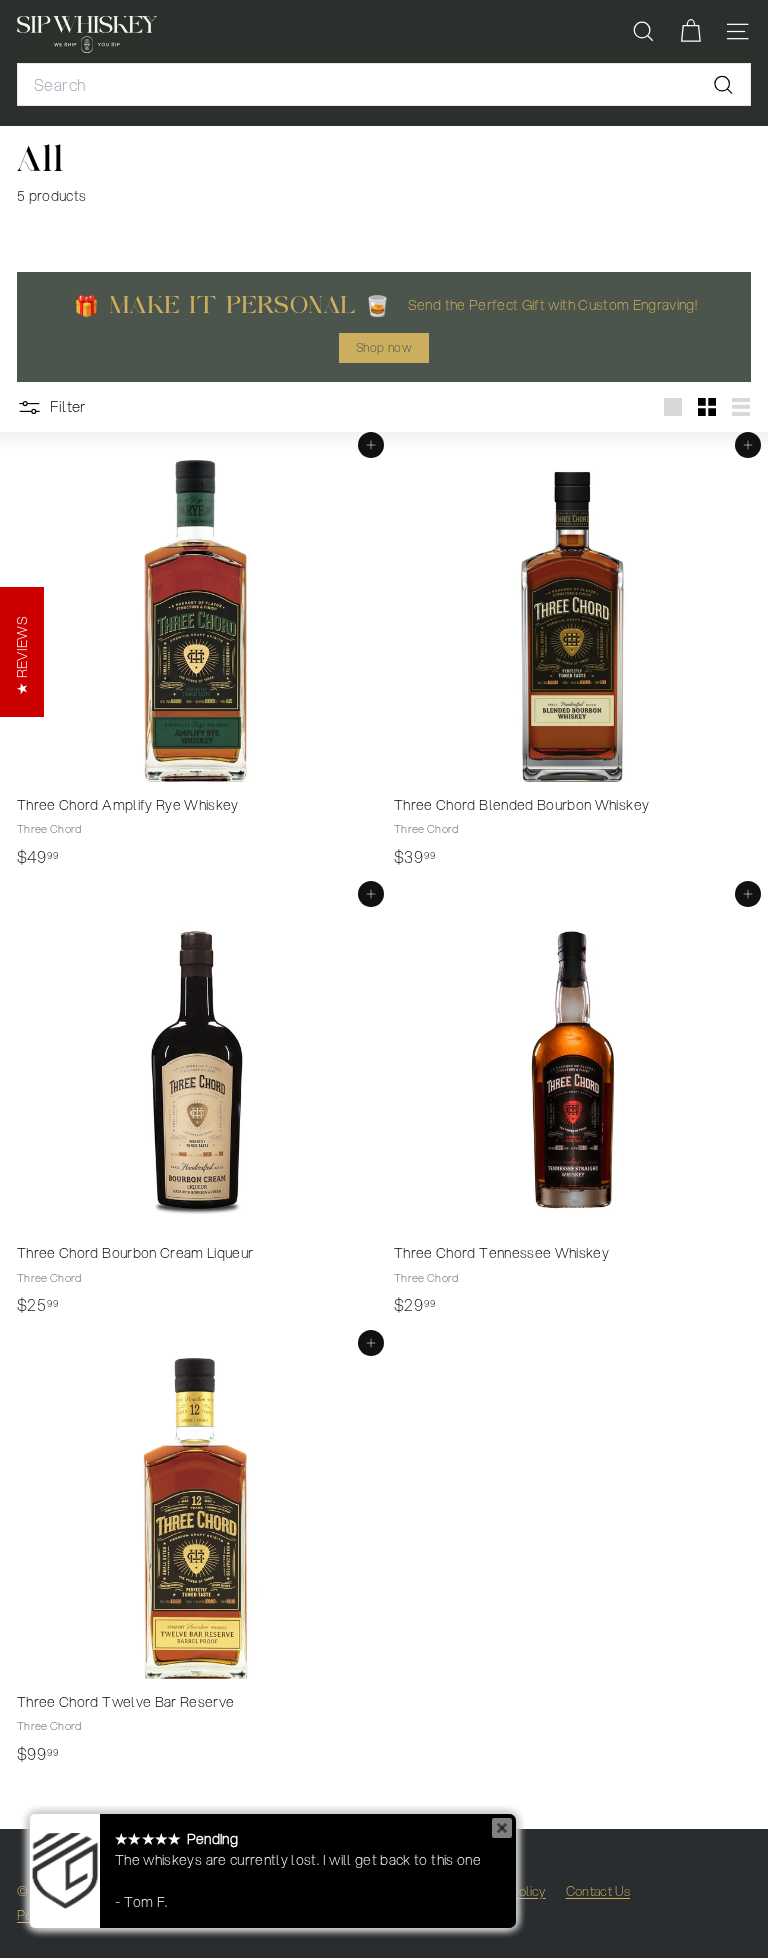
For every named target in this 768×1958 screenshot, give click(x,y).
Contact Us (598, 1891)
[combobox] (384, 85)
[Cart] (690, 31)
